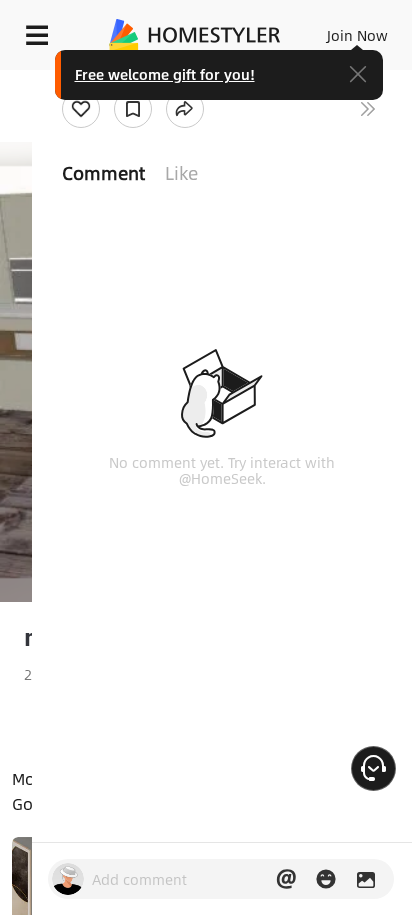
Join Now (357, 35)
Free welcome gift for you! (165, 74)
